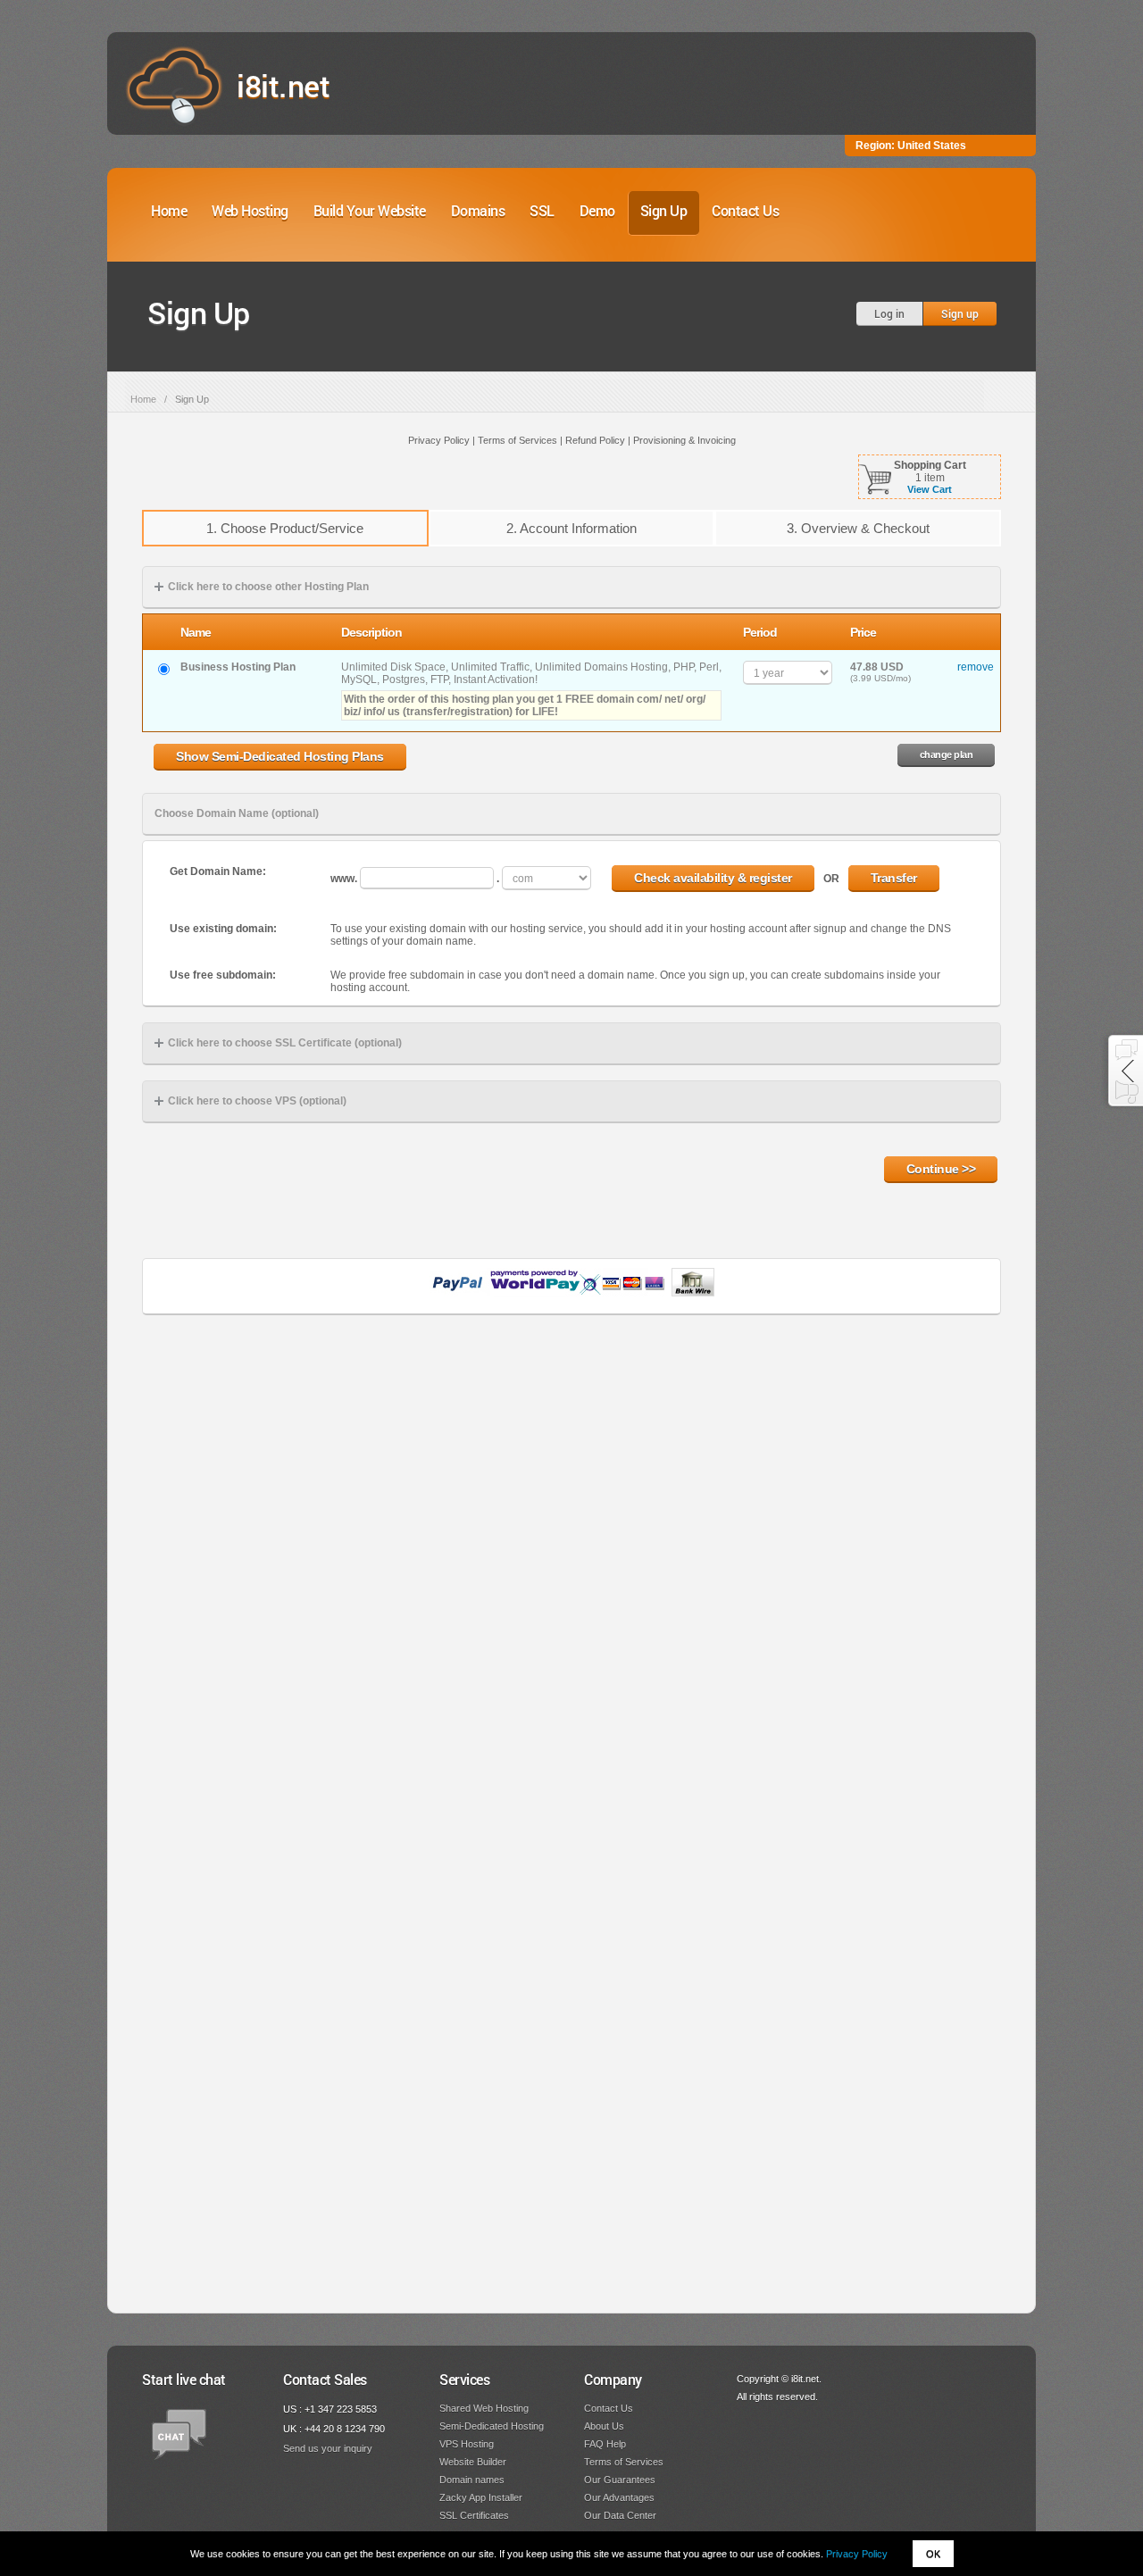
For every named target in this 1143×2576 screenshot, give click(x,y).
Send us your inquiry (328, 2448)
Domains (478, 210)
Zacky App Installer (481, 2497)
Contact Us (745, 210)
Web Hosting (250, 210)
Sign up (960, 313)
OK (933, 2554)
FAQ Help (605, 2444)
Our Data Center (620, 2515)
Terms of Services (624, 2462)
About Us (604, 2426)
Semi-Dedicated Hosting (492, 2426)
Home (169, 210)
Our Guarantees (620, 2480)
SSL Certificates (474, 2515)
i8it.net (283, 85)
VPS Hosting (467, 2444)
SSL (542, 210)
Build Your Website (370, 210)
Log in (889, 313)
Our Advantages (619, 2497)
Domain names (472, 2480)
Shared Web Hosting (484, 2408)
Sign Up (664, 210)
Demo (597, 210)
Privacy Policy (857, 2554)
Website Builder (473, 2462)
